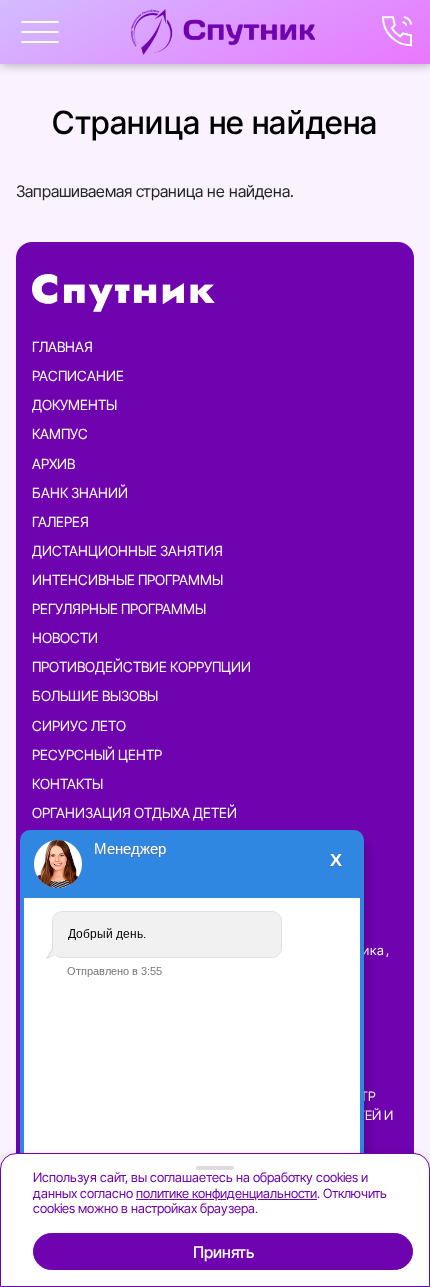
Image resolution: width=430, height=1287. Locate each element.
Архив (53, 463)
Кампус (60, 433)
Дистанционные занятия (127, 550)
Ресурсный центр (97, 754)
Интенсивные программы (127, 579)
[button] (40, 32)
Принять (223, 1252)
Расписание (78, 375)
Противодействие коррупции (141, 666)
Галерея (60, 521)
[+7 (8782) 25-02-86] (398, 32)
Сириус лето (79, 725)
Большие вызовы (95, 695)
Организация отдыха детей (134, 812)
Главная (62, 346)
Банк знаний (80, 492)
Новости (65, 637)
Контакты (67, 783)
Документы (74, 404)
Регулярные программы (119, 608)
